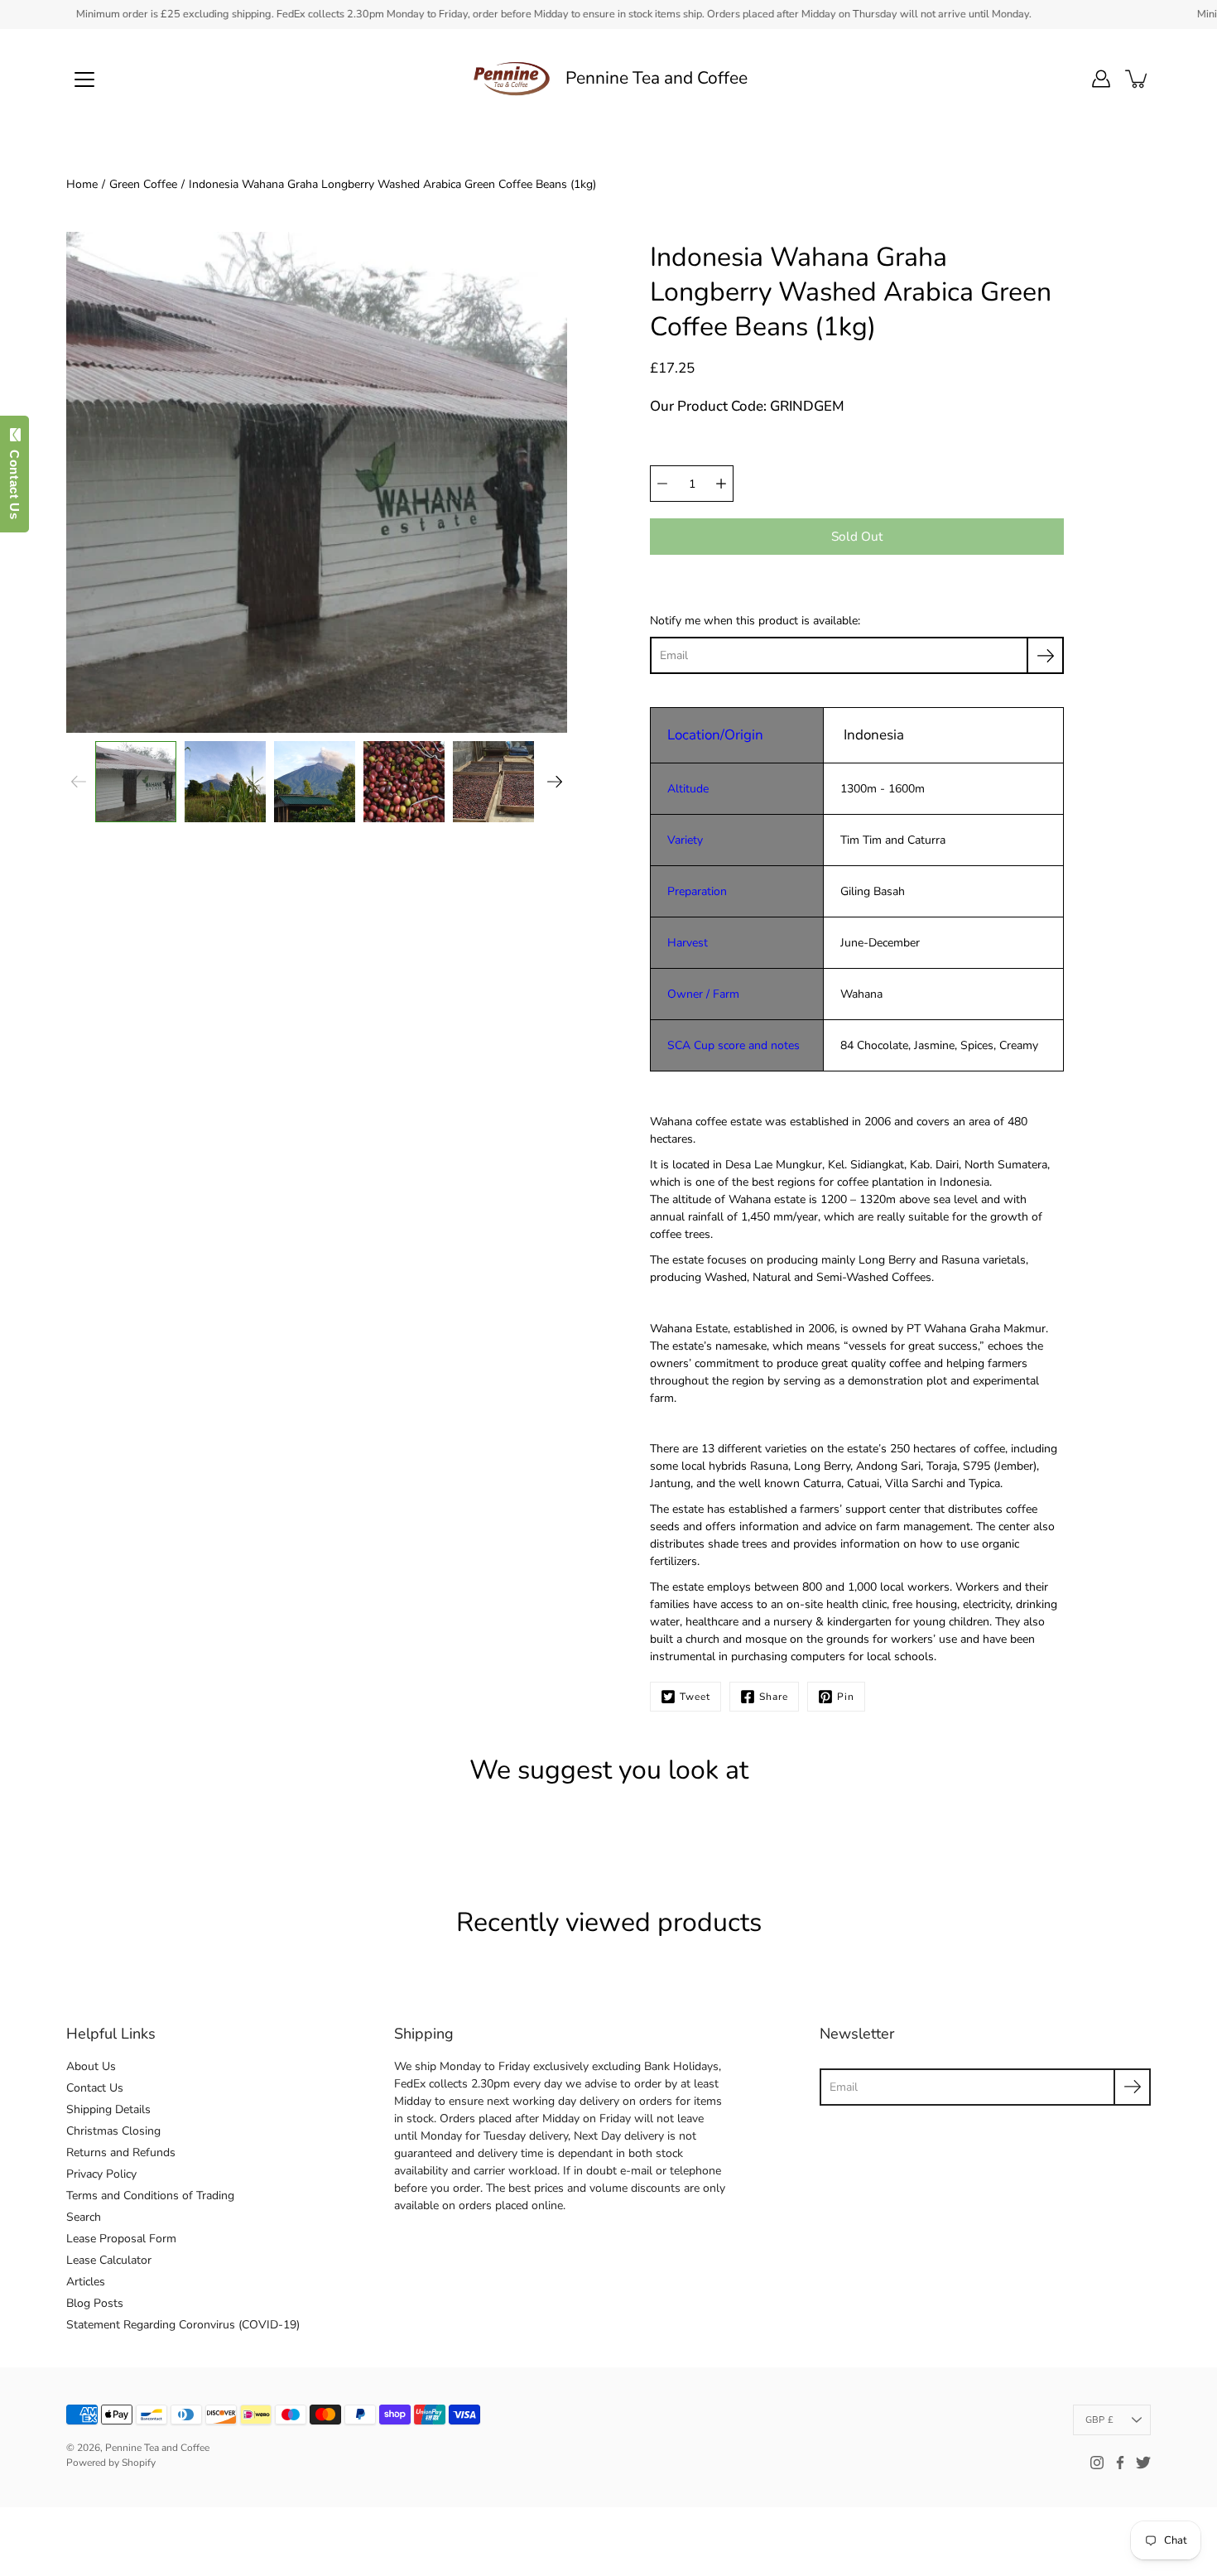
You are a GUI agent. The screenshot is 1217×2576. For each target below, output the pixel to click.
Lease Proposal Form (121, 2239)
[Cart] (1138, 79)
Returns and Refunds (121, 2152)
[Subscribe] (1045, 655)
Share (774, 1697)
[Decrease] (662, 484)
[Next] (555, 782)
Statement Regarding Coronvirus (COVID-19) (183, 2325)
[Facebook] (1120, 2463)
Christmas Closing (113, 2131)
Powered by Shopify (111, 2463)
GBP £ (1099, 2420)
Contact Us (95, 2088)
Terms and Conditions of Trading (150, 2196)
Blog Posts (95, 2303)
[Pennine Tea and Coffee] (512, 79)
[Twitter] (1143, 2463)
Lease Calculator (109, 2260)
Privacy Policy (101, 2174)
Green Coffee (143, 184)
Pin (846, 1697)
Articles (86, 2282)
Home (82, 184)
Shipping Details (108, 2109)
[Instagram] (1097, 2463)
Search (84, 2217)
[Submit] (1132, 2087)
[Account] (1101, 79)
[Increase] (721, 484)
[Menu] (84, 79)
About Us (91, 2066)
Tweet (695, 1697)
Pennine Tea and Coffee (657, 78)
